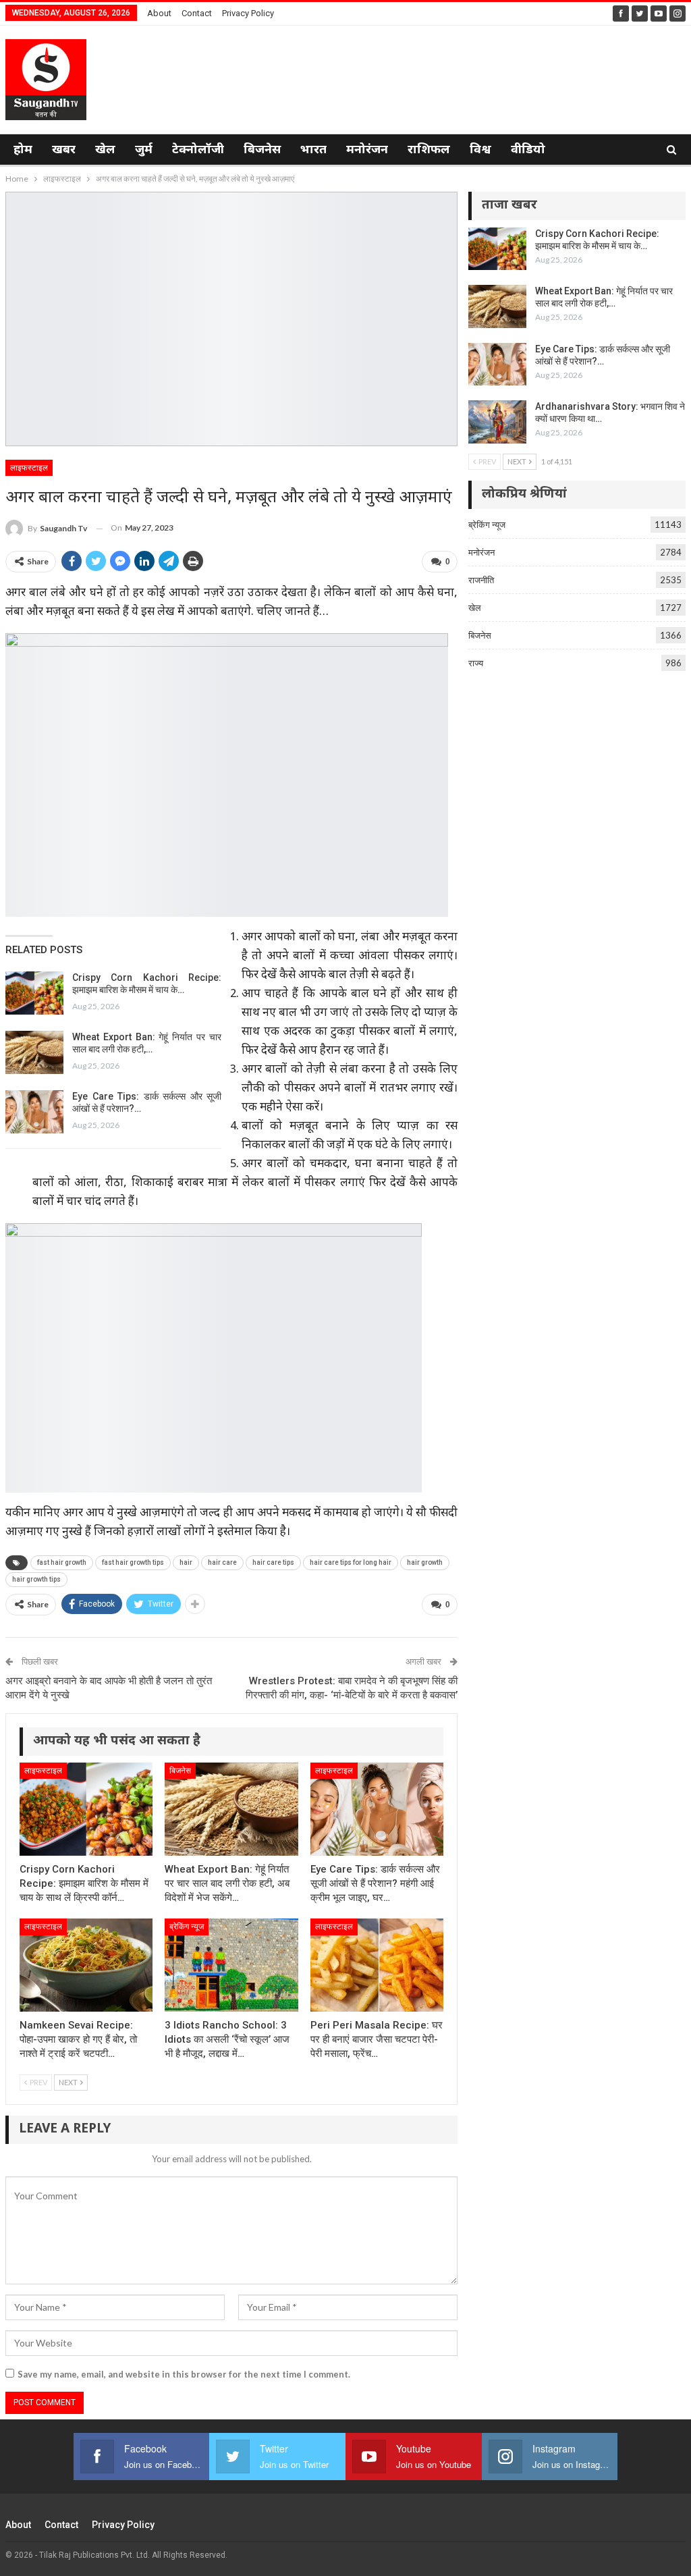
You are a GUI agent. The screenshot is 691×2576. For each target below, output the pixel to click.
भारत (313, 150)
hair (186, 1562)
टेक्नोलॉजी (198, 150)
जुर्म (144, 150)
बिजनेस (262, 150)
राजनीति (481, 580)
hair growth (425, 1562)
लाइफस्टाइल (29, 468)
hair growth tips (36, 1579)
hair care (222, 1562)
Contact (197, 13)
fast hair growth (62, 1562)
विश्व (480, 150)
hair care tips (273, 1562)
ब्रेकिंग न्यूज (187, 1927)
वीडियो (528, 150)
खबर (64, 150)
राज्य (476, 663)
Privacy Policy (248, 13)
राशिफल (429, 150)
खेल (105, 150)
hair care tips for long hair (351, 1562)
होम (23, 150)
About (159, 13)
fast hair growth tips (133, 1562)
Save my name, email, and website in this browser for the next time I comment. (184, 2374)
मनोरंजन (367, 150)
